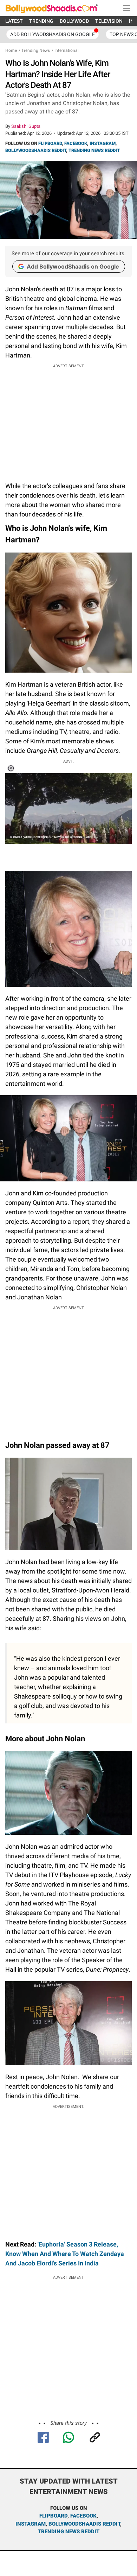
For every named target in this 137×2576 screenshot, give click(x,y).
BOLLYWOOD (74, 21)
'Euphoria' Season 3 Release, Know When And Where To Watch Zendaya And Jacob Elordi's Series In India (65, 2254)
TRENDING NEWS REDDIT (94, 150)
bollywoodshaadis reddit (84, 2524)
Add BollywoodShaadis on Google (73, 266)
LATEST (14, 21)
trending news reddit (69, 2532)
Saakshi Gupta (26, 126)
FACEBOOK (76, 143)
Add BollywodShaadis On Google (53, 34)
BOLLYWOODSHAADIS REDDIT (36, 150)
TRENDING (41, 21)
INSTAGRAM (103, 143)
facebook (83, 2516)
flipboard (53, 2516)
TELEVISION (109, 21)
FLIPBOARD (50, 143)
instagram (31, 2524)
